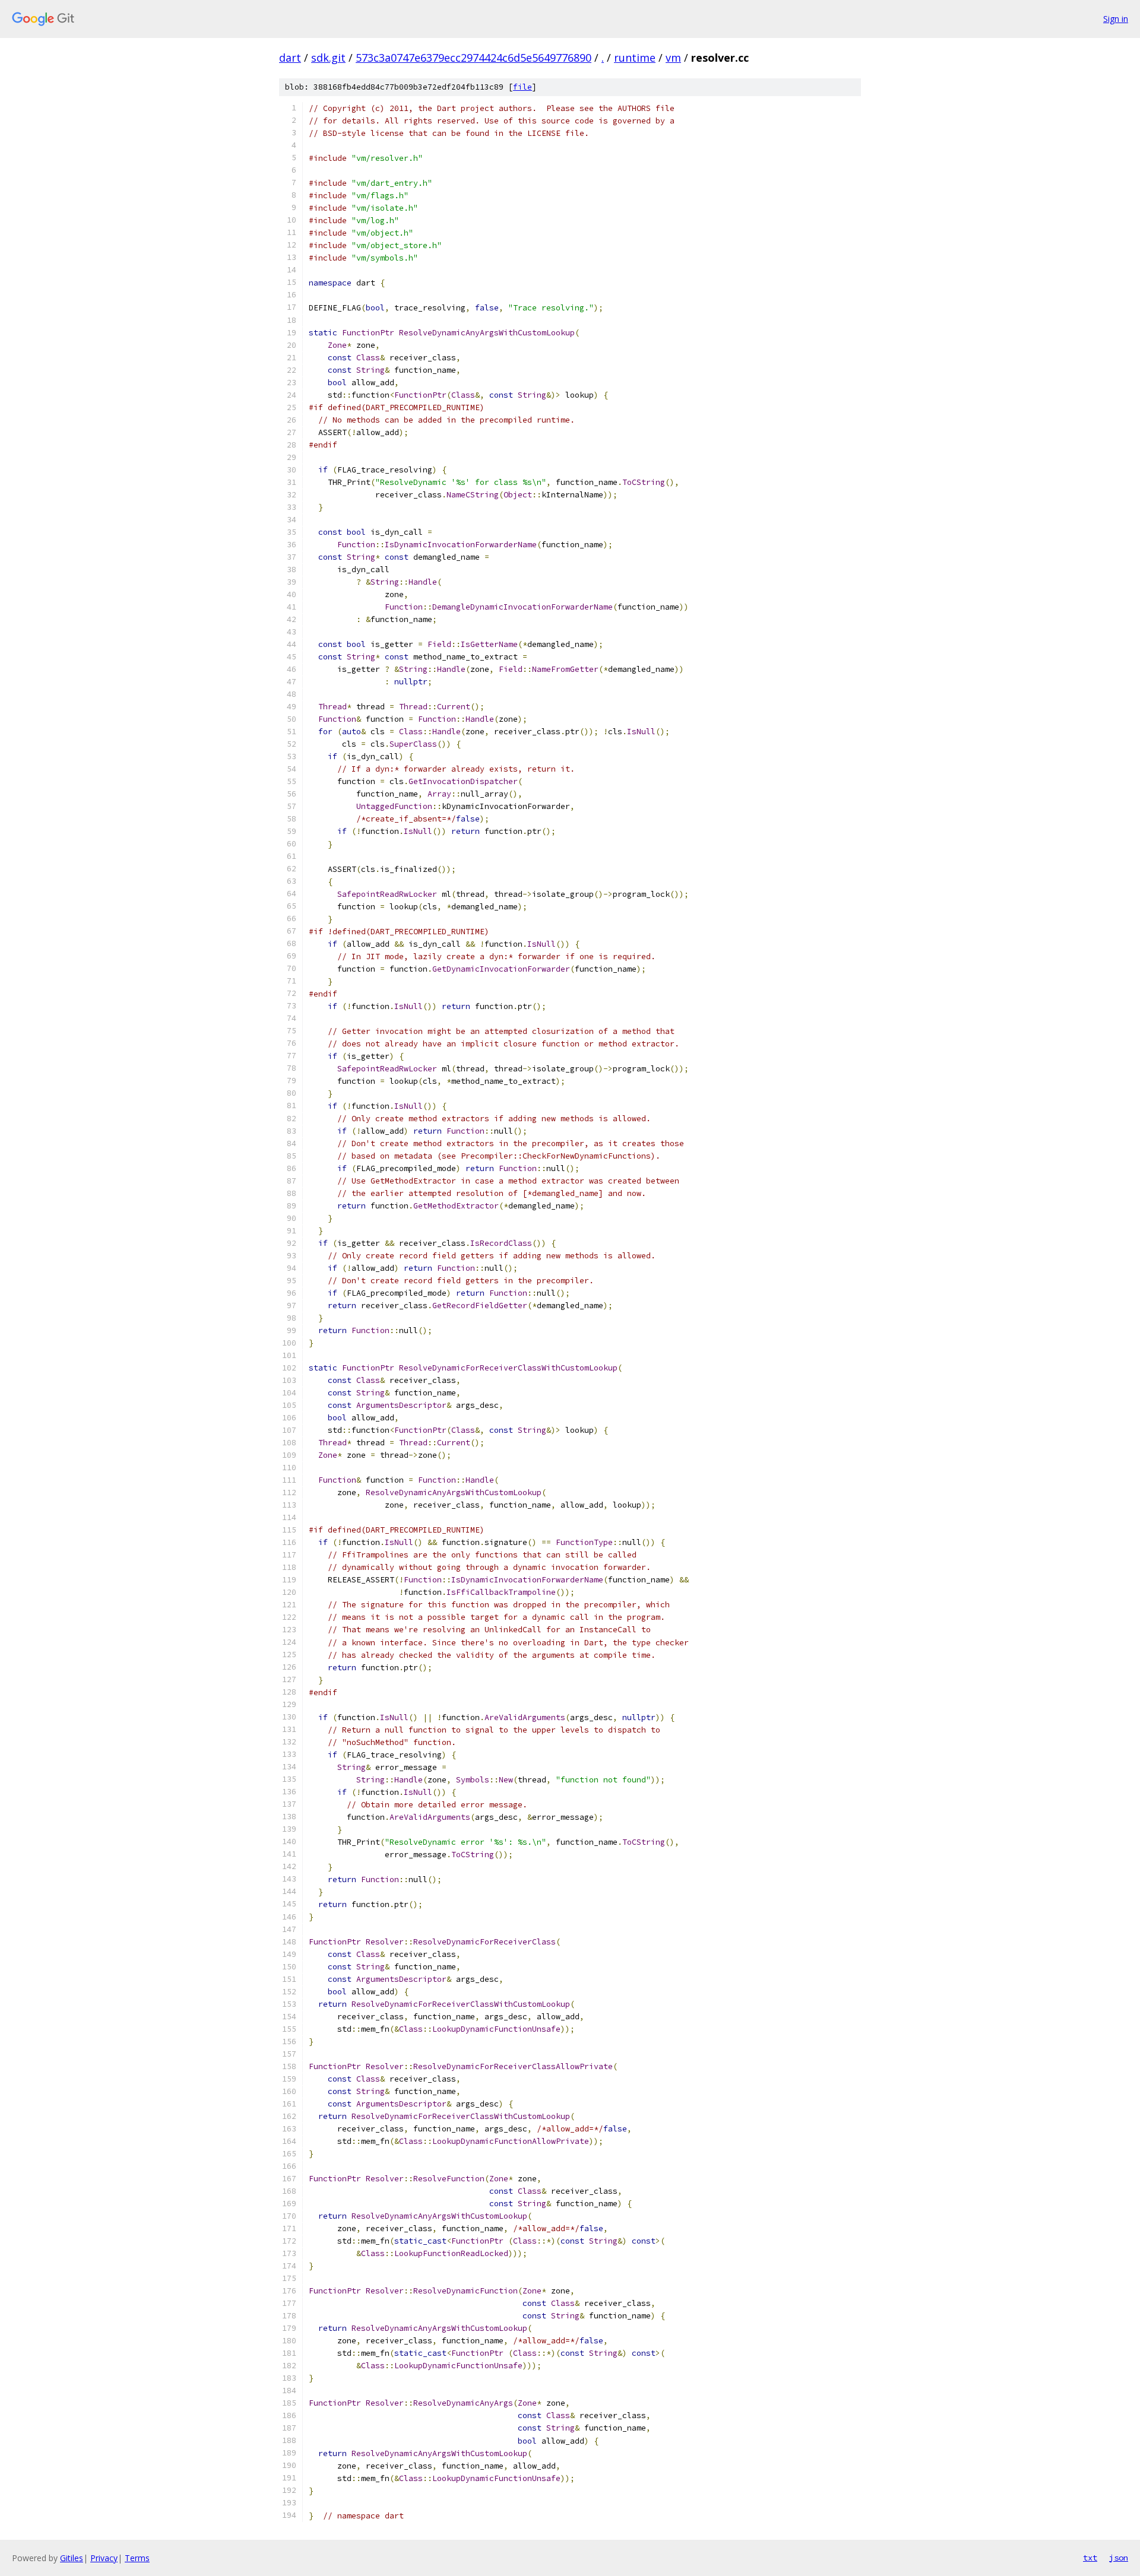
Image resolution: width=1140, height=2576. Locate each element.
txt (1090, 2558)
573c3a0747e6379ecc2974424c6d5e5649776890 (474, 58)
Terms (137, 2558)
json (1119, 2558)
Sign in (1116, 19)
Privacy (104, 2558)
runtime (635, 58)
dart (290, 58)
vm (673, 58)
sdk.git (328, 58)
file (522, 87)
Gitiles (72, 2558)
